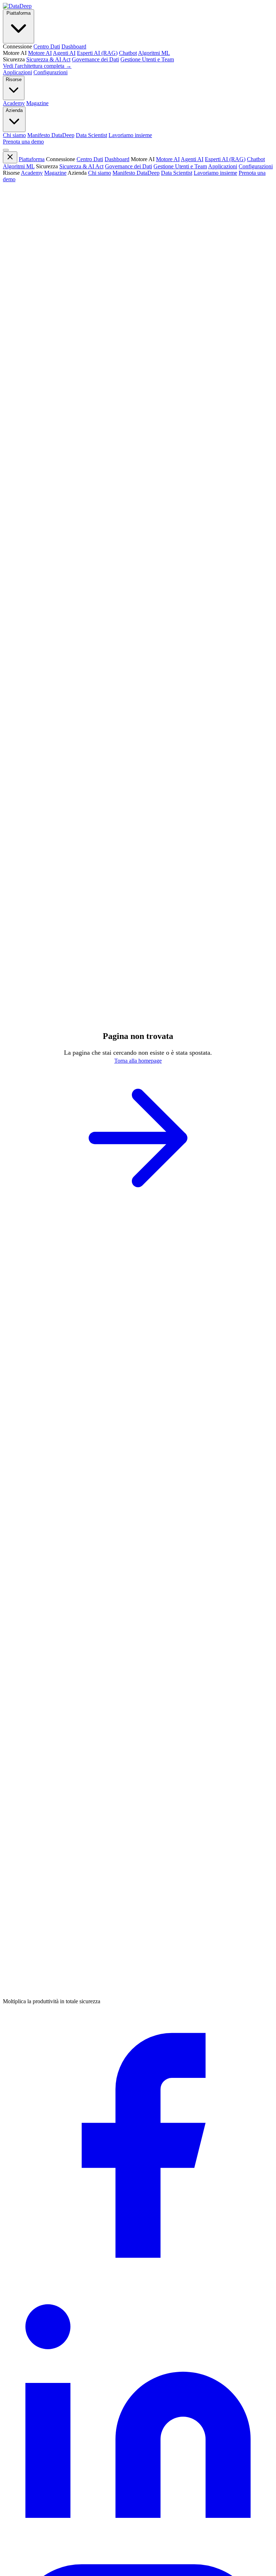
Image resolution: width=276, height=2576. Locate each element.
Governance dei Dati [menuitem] (95, 59)
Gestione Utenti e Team (180, 166)
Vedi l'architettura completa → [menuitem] (37, 66)
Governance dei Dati (128, 166)
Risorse (14, 79)
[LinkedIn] (138, 2550)
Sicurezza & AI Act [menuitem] (48, 59)
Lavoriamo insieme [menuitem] (130, 135)
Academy (32, 173)
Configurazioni (50, 72)
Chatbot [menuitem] (128, 53)
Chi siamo (100, 173)
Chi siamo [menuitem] (14, 135)
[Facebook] (138, 2278)
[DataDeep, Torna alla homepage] (17, 6)
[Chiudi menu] (10, 157)
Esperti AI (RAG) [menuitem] (97, 53)
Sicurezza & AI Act (81, 166)
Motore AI (168, 159)
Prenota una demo (23, 142)
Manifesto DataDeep (136, 173)
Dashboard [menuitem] (74, 46)
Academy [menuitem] (14, 103)
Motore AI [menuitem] (40, 53)
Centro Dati (90, 159)
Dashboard (117, 159)
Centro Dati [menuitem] (47, 46)
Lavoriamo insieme (215, 173)
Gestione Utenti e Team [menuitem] (147, 59)
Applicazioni (17, 72)
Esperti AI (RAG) (225, 159)
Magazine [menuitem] (37, 103)
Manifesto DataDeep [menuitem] (51, 135)
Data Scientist (177, 173)
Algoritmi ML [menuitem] (154, 53)
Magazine (55, 173)
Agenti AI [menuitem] (64, 53)
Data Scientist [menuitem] (91, 135)
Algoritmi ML (19, 166)
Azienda (14, 110)
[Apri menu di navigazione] (6, 150)
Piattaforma (19, 13)
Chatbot (256, 159)
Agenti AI (192, 159)
